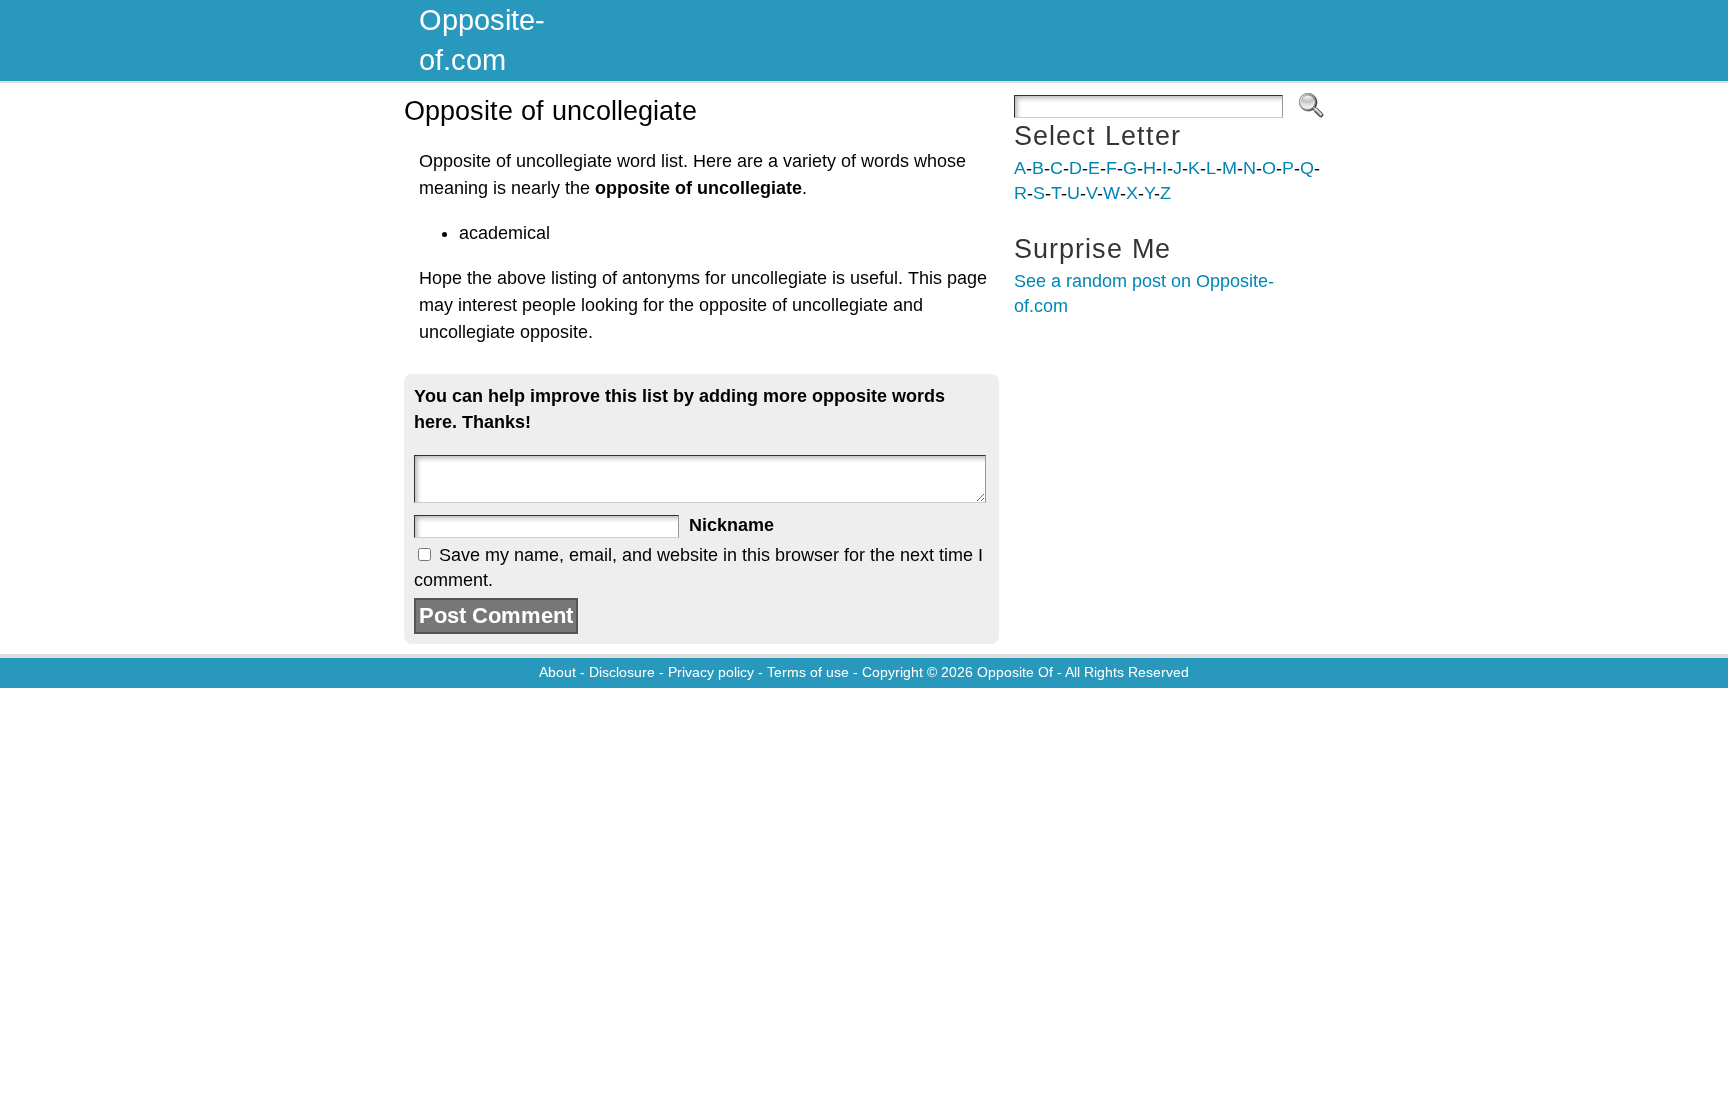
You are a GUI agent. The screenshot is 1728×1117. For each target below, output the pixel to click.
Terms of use (808, 672)
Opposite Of (1015, 672)
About (557, 672)
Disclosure (622, 672)
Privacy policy (711, 672)
